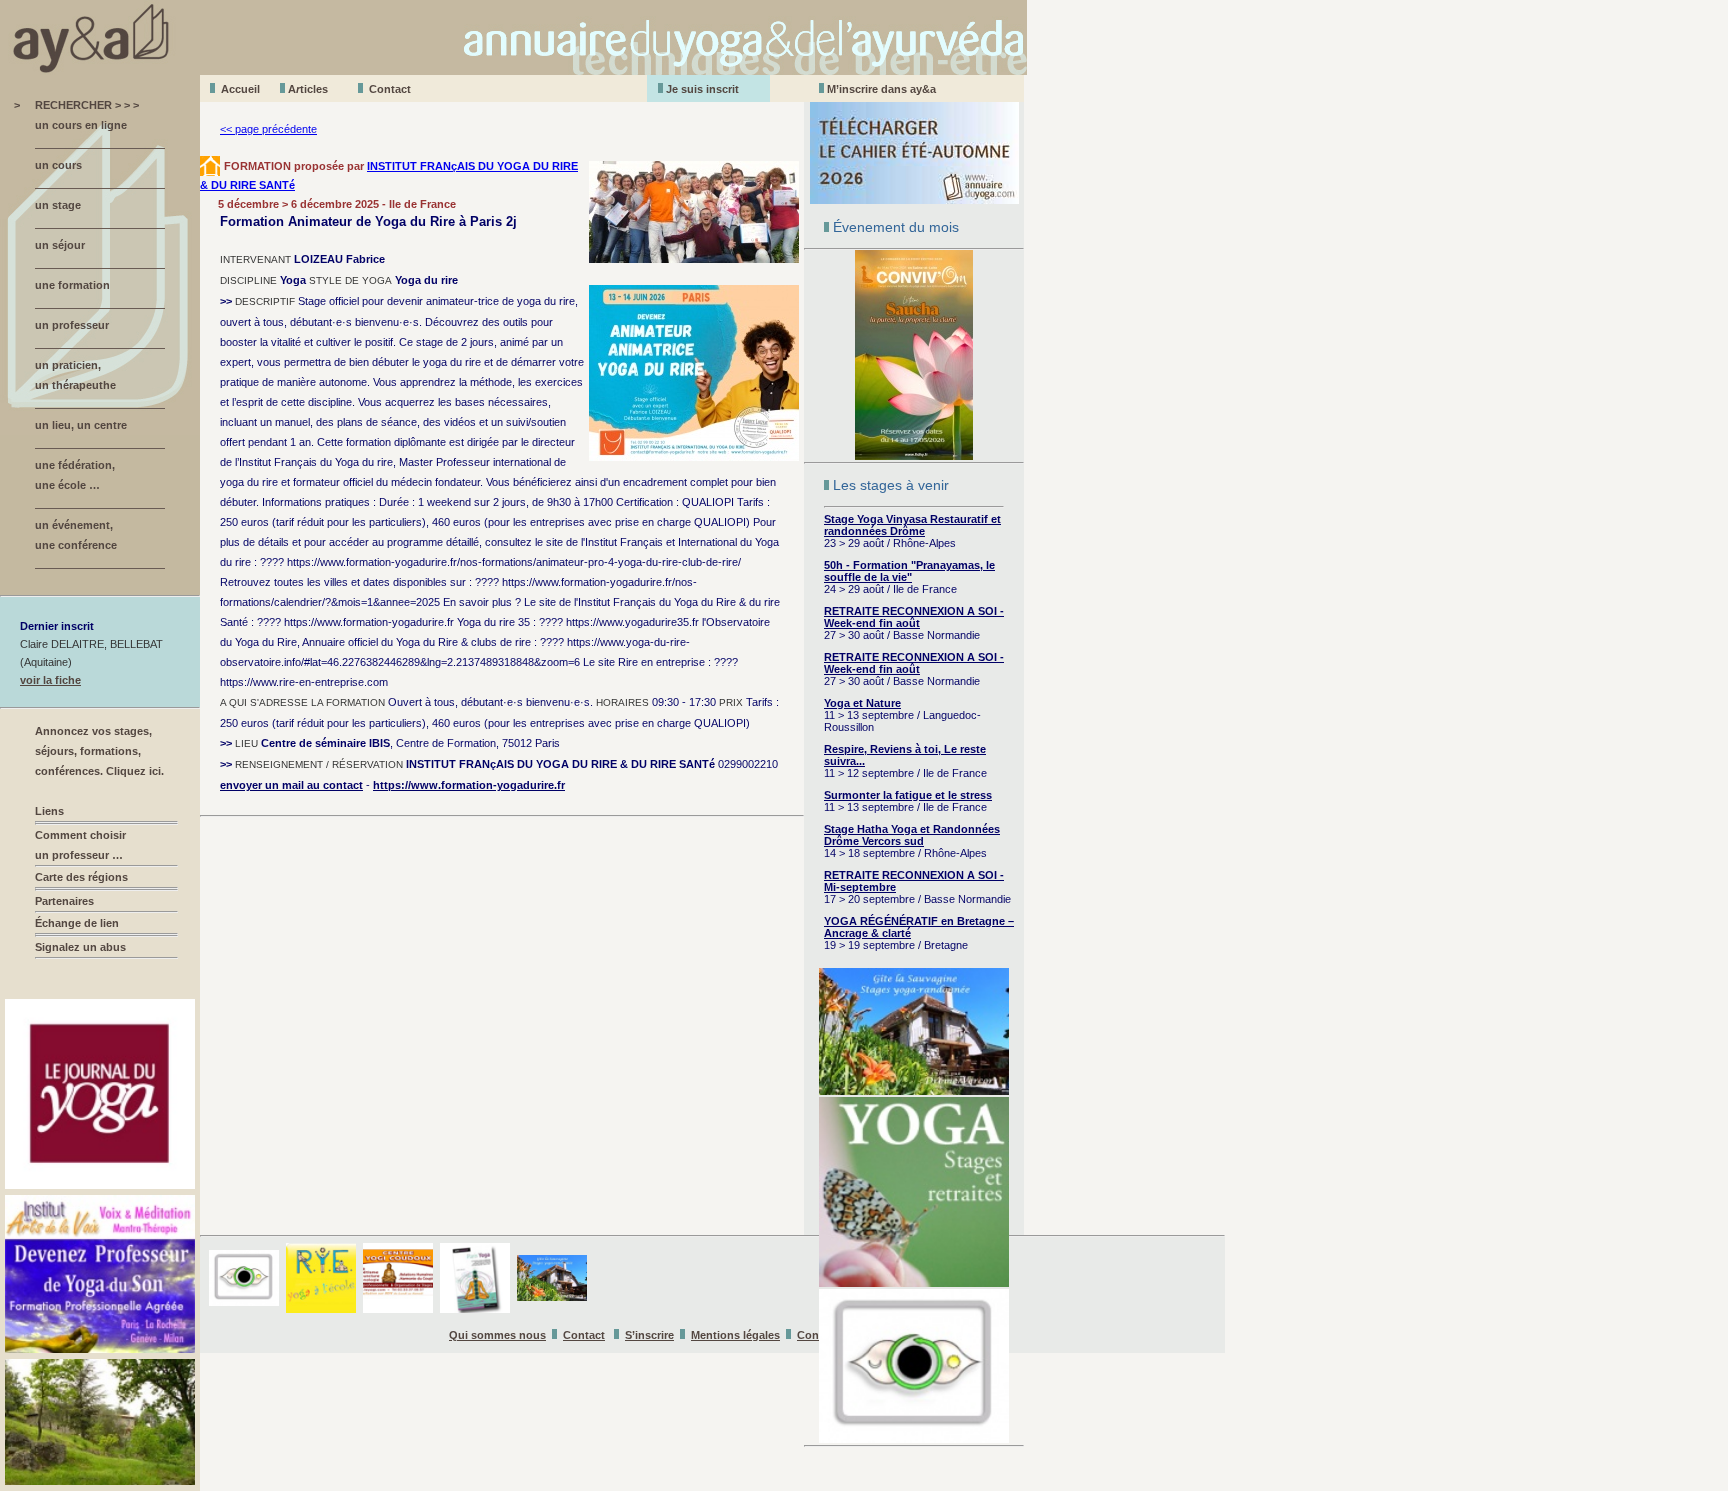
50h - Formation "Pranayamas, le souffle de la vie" (909, 571)
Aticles (308, 89)
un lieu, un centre (81, 425)
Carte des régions (81, 877)
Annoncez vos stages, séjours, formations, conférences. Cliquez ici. (99, 751)
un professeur (72, 325)
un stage (58, 205)
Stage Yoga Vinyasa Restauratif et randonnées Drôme (912, 525)
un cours (58, 165)
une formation (72, 285)
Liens (49, 811)
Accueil (240, 89)
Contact (390, 89)
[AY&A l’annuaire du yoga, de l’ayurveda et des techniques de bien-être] (513, 69)
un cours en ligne (81, 125)
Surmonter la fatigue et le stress (908, 795)
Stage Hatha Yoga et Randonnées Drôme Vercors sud (912, 835)
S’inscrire (649, 1335)
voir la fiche (50, 680)
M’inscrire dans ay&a (881, 89)
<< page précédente (268, 129)
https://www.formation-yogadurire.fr (469, 785)
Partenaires (64, 901)
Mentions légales (735, 1335)
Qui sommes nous (497, 1335)
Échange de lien (77, 923)
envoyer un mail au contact (291, 785)
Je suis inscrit (702, 89)
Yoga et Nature (862, 703)
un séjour (60, 245)
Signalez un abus (80, 947)
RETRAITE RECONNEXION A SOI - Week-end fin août (914, 617)
